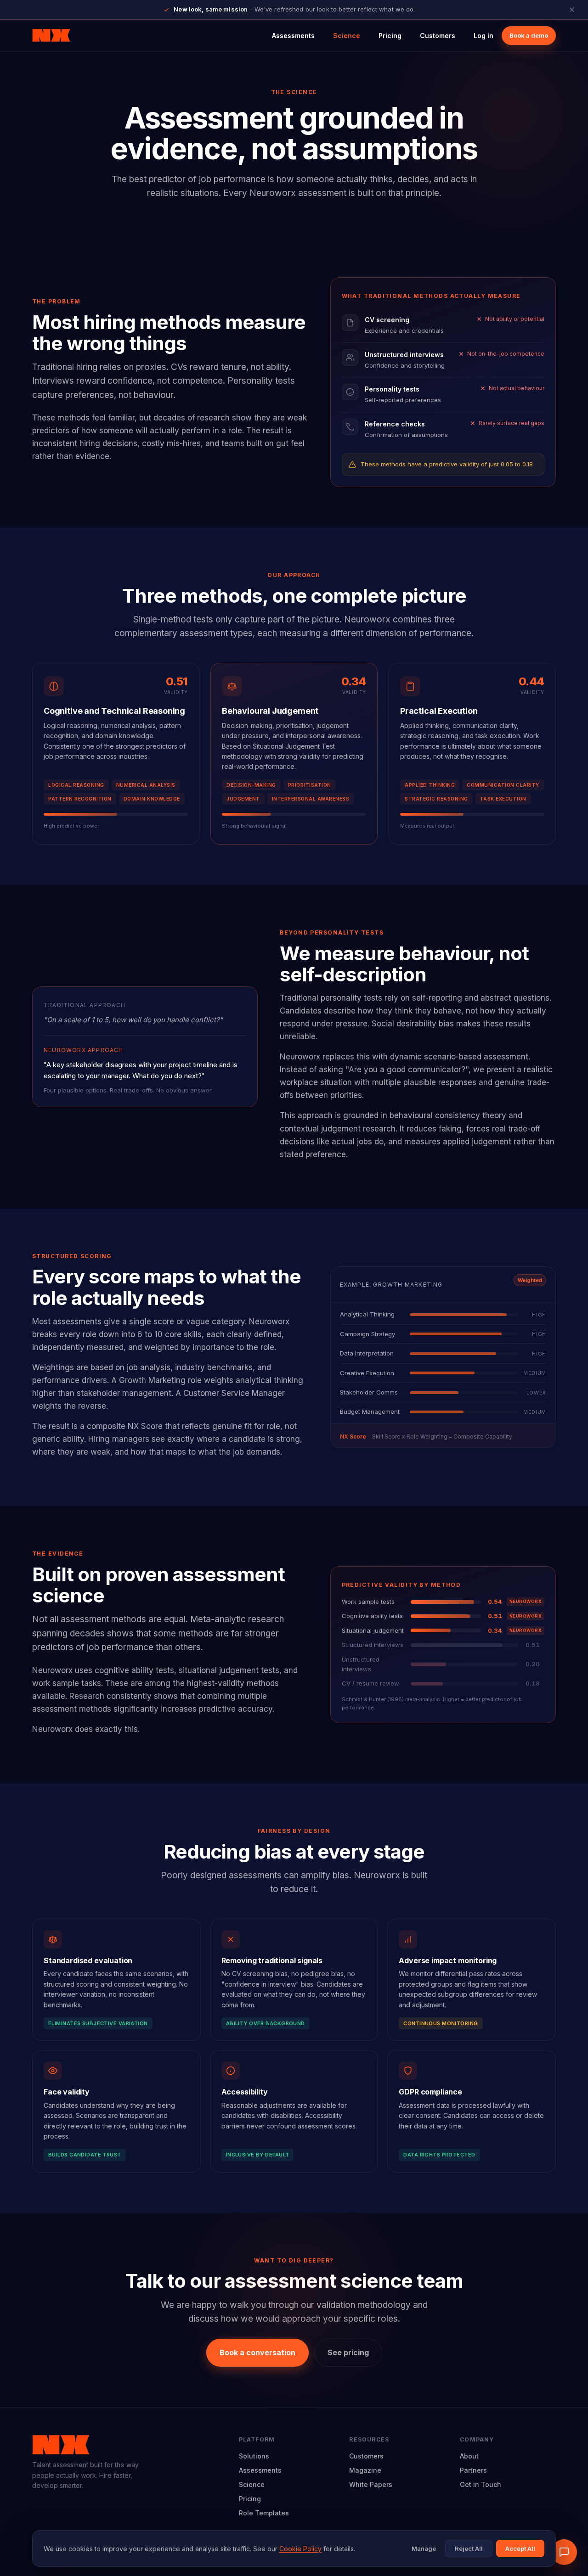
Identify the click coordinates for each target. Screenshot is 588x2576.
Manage (424, 2548)
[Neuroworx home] (51, 36)
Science (347, 36)
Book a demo (529, 35)
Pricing (390, 36)
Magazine (365, 2470)
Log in (483, 36)
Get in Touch (481, 2484)
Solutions (254, 2456)
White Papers (371, 2484)
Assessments (293, 36)
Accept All (520, 2548)
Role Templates (264, 2513)
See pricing (348, 2352)
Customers (438, 36)
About (469, 2456)
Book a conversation (257, 2352)
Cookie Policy (300, 2549)
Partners (473, 2470)
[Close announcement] (572, 10)
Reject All (469, 2548)
